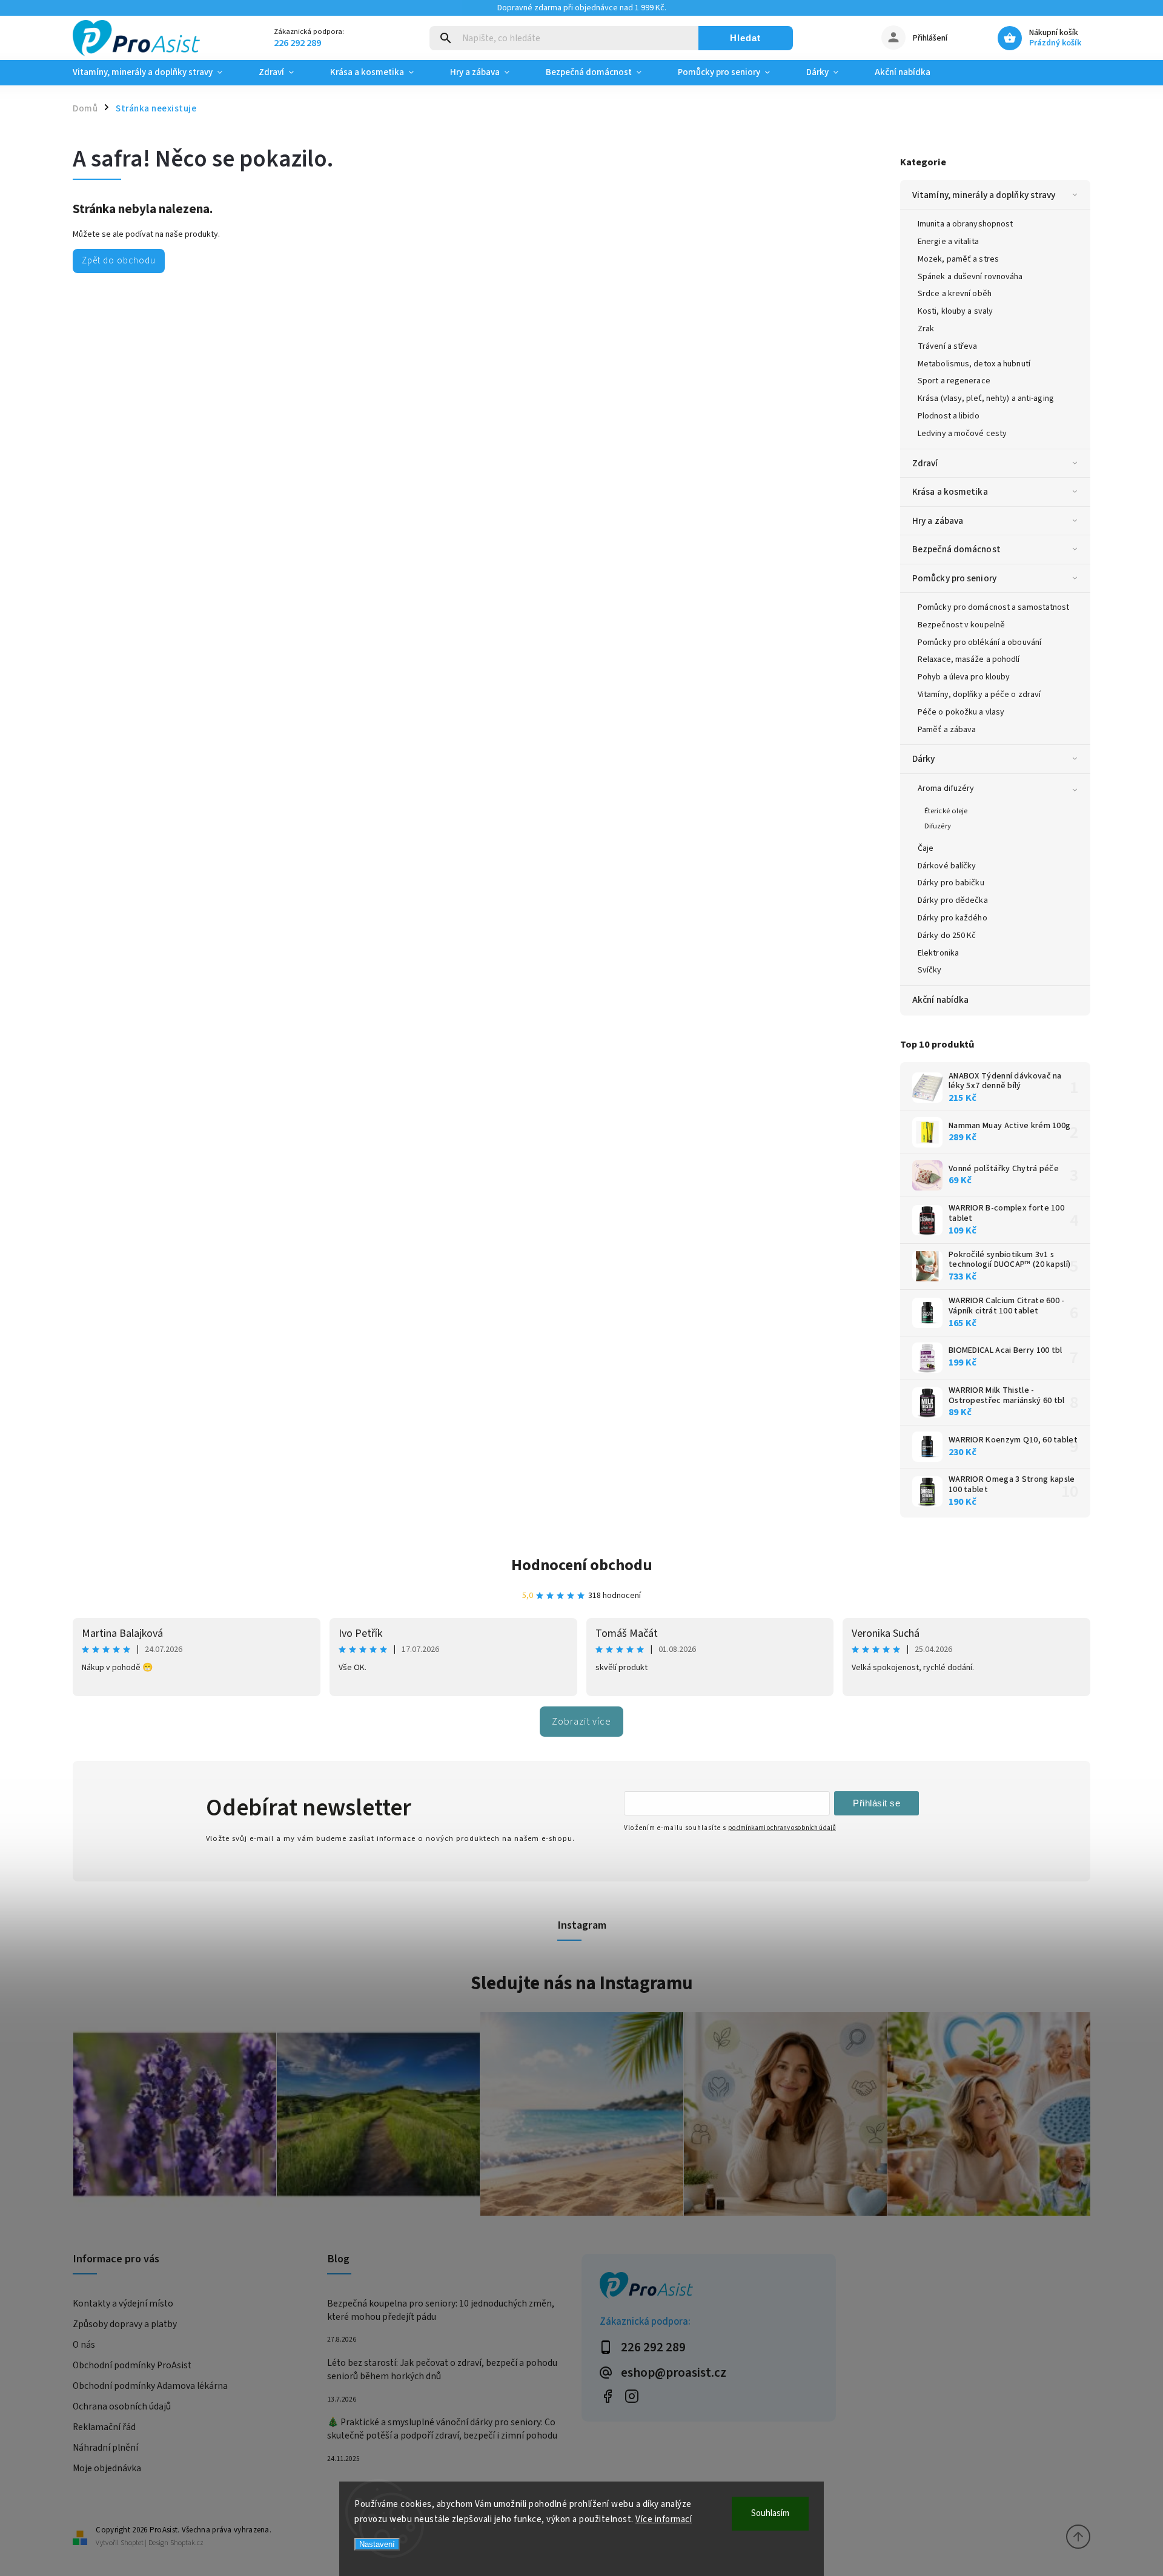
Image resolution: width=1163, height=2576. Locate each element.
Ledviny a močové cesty (962, 434)
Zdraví (925, 463)
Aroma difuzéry (946, 788)
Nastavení (377, 2544)
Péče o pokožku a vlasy (961, 712)
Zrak (926, 329)
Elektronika (938, 953)
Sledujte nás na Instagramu (582, 1983)
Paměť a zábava (947, 730)
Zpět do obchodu (119, 260)
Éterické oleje (946, 811)
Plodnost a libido (949, 416)
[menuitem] (157, 73)
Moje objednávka (107, 2468)
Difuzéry (938, 826)
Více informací (664, 2519)
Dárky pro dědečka (953, 900)
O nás (84, 2345)
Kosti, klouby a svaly (955, 311)
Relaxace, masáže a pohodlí (969, 659)
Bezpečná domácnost (956, 549)
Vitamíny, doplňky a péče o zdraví (979, 695)
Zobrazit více (581, 1722)
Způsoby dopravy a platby (125, 2324)
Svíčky (930, 970)
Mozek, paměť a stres (958, 259)
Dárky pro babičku (951, 883)
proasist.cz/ (631, 2396)
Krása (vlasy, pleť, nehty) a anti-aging (986, 398)
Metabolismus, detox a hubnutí (974, 364)
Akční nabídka (940, 1000)
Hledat (745, 38)
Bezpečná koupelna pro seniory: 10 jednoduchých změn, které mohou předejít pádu (441, 2310)
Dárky (924, 759)
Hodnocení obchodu (582, 1565)
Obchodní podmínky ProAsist (132, 2365)
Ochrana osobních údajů (122, 2406)
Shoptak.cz (187, 2543)
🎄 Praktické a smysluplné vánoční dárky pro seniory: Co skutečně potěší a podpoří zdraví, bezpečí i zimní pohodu (442, 2429)
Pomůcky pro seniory (954, 578)
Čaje (926, 848)
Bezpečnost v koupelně (961, 625)
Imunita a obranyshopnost (965, 224)
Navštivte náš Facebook (607, 2396)
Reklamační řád (104, 2427)
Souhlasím (770, 2513)
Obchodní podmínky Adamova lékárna (150, 2386)
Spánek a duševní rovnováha (970, 277)
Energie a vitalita (948, 242)
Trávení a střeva (948, 346)
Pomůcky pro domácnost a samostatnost (994, 607)
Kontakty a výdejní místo (123, 2304)
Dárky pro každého (953, 918)
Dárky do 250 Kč (947, 936)
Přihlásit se (876, 1803)
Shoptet (132, 2543)
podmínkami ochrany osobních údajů (782, 1828)
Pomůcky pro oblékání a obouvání (979, 642)
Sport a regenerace (954, 381)
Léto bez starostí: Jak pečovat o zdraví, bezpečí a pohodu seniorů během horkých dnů (442, 2370)
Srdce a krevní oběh (955, 294)
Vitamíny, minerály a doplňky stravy (984, 195)
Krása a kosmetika (950, 492)
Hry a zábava (938, 521)
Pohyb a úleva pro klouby (964, 677)
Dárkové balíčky (947, 866)
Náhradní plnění (105, 2448)
